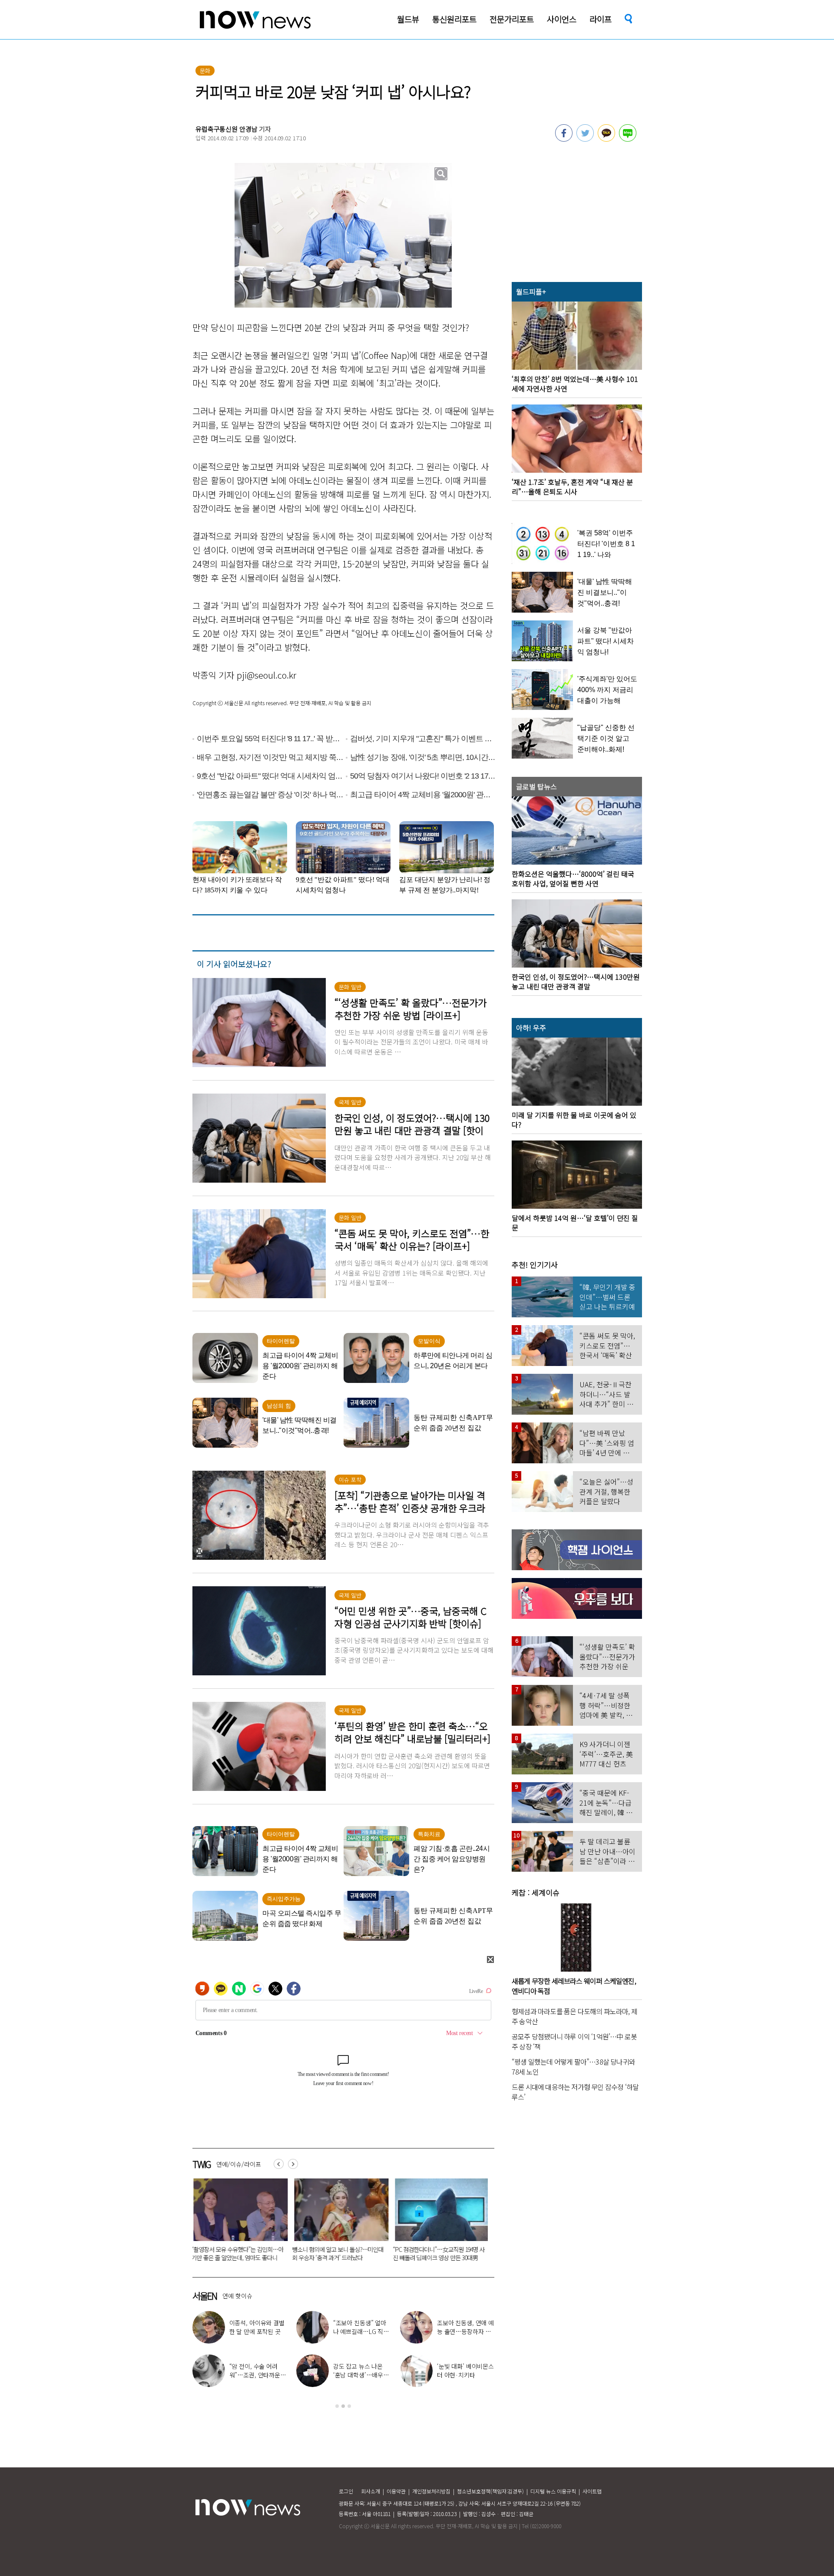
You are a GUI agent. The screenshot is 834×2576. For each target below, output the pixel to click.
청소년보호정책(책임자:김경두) (490, 2491)
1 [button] (337, 2406)
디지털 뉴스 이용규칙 (553, 2491)
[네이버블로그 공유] (628, 139)
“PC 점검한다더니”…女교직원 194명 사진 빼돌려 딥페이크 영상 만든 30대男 (247, 2253)
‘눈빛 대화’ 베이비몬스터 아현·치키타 (465, 2370)
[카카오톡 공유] (606, 139)
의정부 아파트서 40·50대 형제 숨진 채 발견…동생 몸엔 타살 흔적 (346, 2253)
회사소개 (371, 2491)
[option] (248, 2223)
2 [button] (343, 2406)
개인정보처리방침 (431, 2491)
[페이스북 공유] (564, 139)
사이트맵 (592, 2491)
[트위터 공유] (585, 139)
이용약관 (396, 2491)
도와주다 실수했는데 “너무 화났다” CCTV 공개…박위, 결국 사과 (444, 2253)
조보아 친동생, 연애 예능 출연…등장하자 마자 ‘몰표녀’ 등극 (465, 2331)
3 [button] (349, 2406)
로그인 (346, 2491)
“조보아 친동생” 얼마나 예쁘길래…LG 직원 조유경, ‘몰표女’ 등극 (361, 2331)
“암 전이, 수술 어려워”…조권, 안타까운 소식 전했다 (255, 2375)
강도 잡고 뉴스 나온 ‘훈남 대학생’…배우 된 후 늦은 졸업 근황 (359, 2375)
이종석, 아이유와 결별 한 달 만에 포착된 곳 (257, 2327)
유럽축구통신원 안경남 (226, 129)
